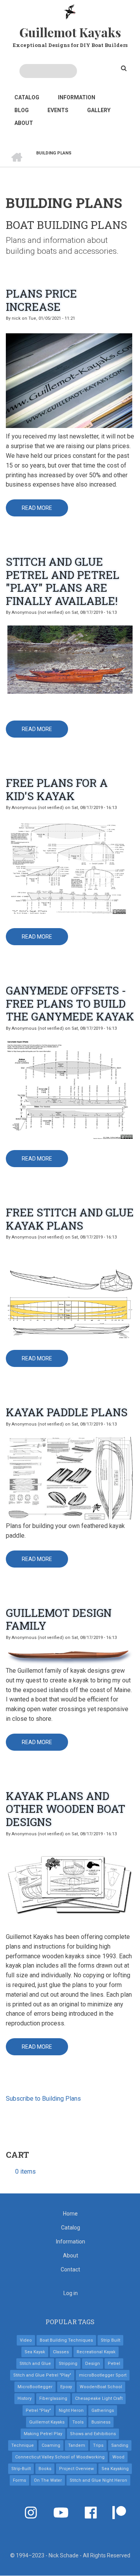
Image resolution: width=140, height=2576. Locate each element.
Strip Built (110, 2340)
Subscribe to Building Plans (43, 2099)
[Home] (70, 11)
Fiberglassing (53, 2398)
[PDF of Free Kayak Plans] (70, 1089)
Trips (98, 2445)
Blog (22, 110)
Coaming (51, 2445)
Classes (61, 2352)
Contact (70, 2269)
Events (58, 110)
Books (45, 2469)
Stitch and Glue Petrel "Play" (42, 2375)
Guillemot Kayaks (70, 32)
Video (26, 2340)
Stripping (68, 2364)
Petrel (114, 2364)
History (24, 2398)
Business (101, 2422)
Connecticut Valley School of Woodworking (60, 2457)
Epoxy (66, 2387)
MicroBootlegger (35, 2387)
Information (77, 97)
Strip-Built (21, 2469)
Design (93, 2364)
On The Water (48, 2480)
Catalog (27, 97)
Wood (118, 2457)
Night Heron (71, 2411)
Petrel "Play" (38, 2411)
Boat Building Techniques (66, 2340)
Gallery (99, 110)
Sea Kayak (35, 2352)
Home (70, 2214)
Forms (19, 2480)
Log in (71, 2293)
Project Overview (76, 2469)
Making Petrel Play (43, 2434)
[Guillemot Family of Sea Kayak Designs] (70, 1657)
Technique (23, 2445)
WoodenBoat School (101, 2387)
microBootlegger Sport (103, 2375)
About (24, 123)
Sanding (120, 2445)
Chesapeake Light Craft (99, 2398)
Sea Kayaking (115, 2469)
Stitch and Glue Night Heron (98, 2480)
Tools (78, 2422)
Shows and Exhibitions (93, 2434)
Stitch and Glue (35, 2364)
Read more (45, 511)
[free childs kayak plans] (70, 868)
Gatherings (103, 2411)
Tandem (77, 2445)
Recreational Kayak (96, 2352)
